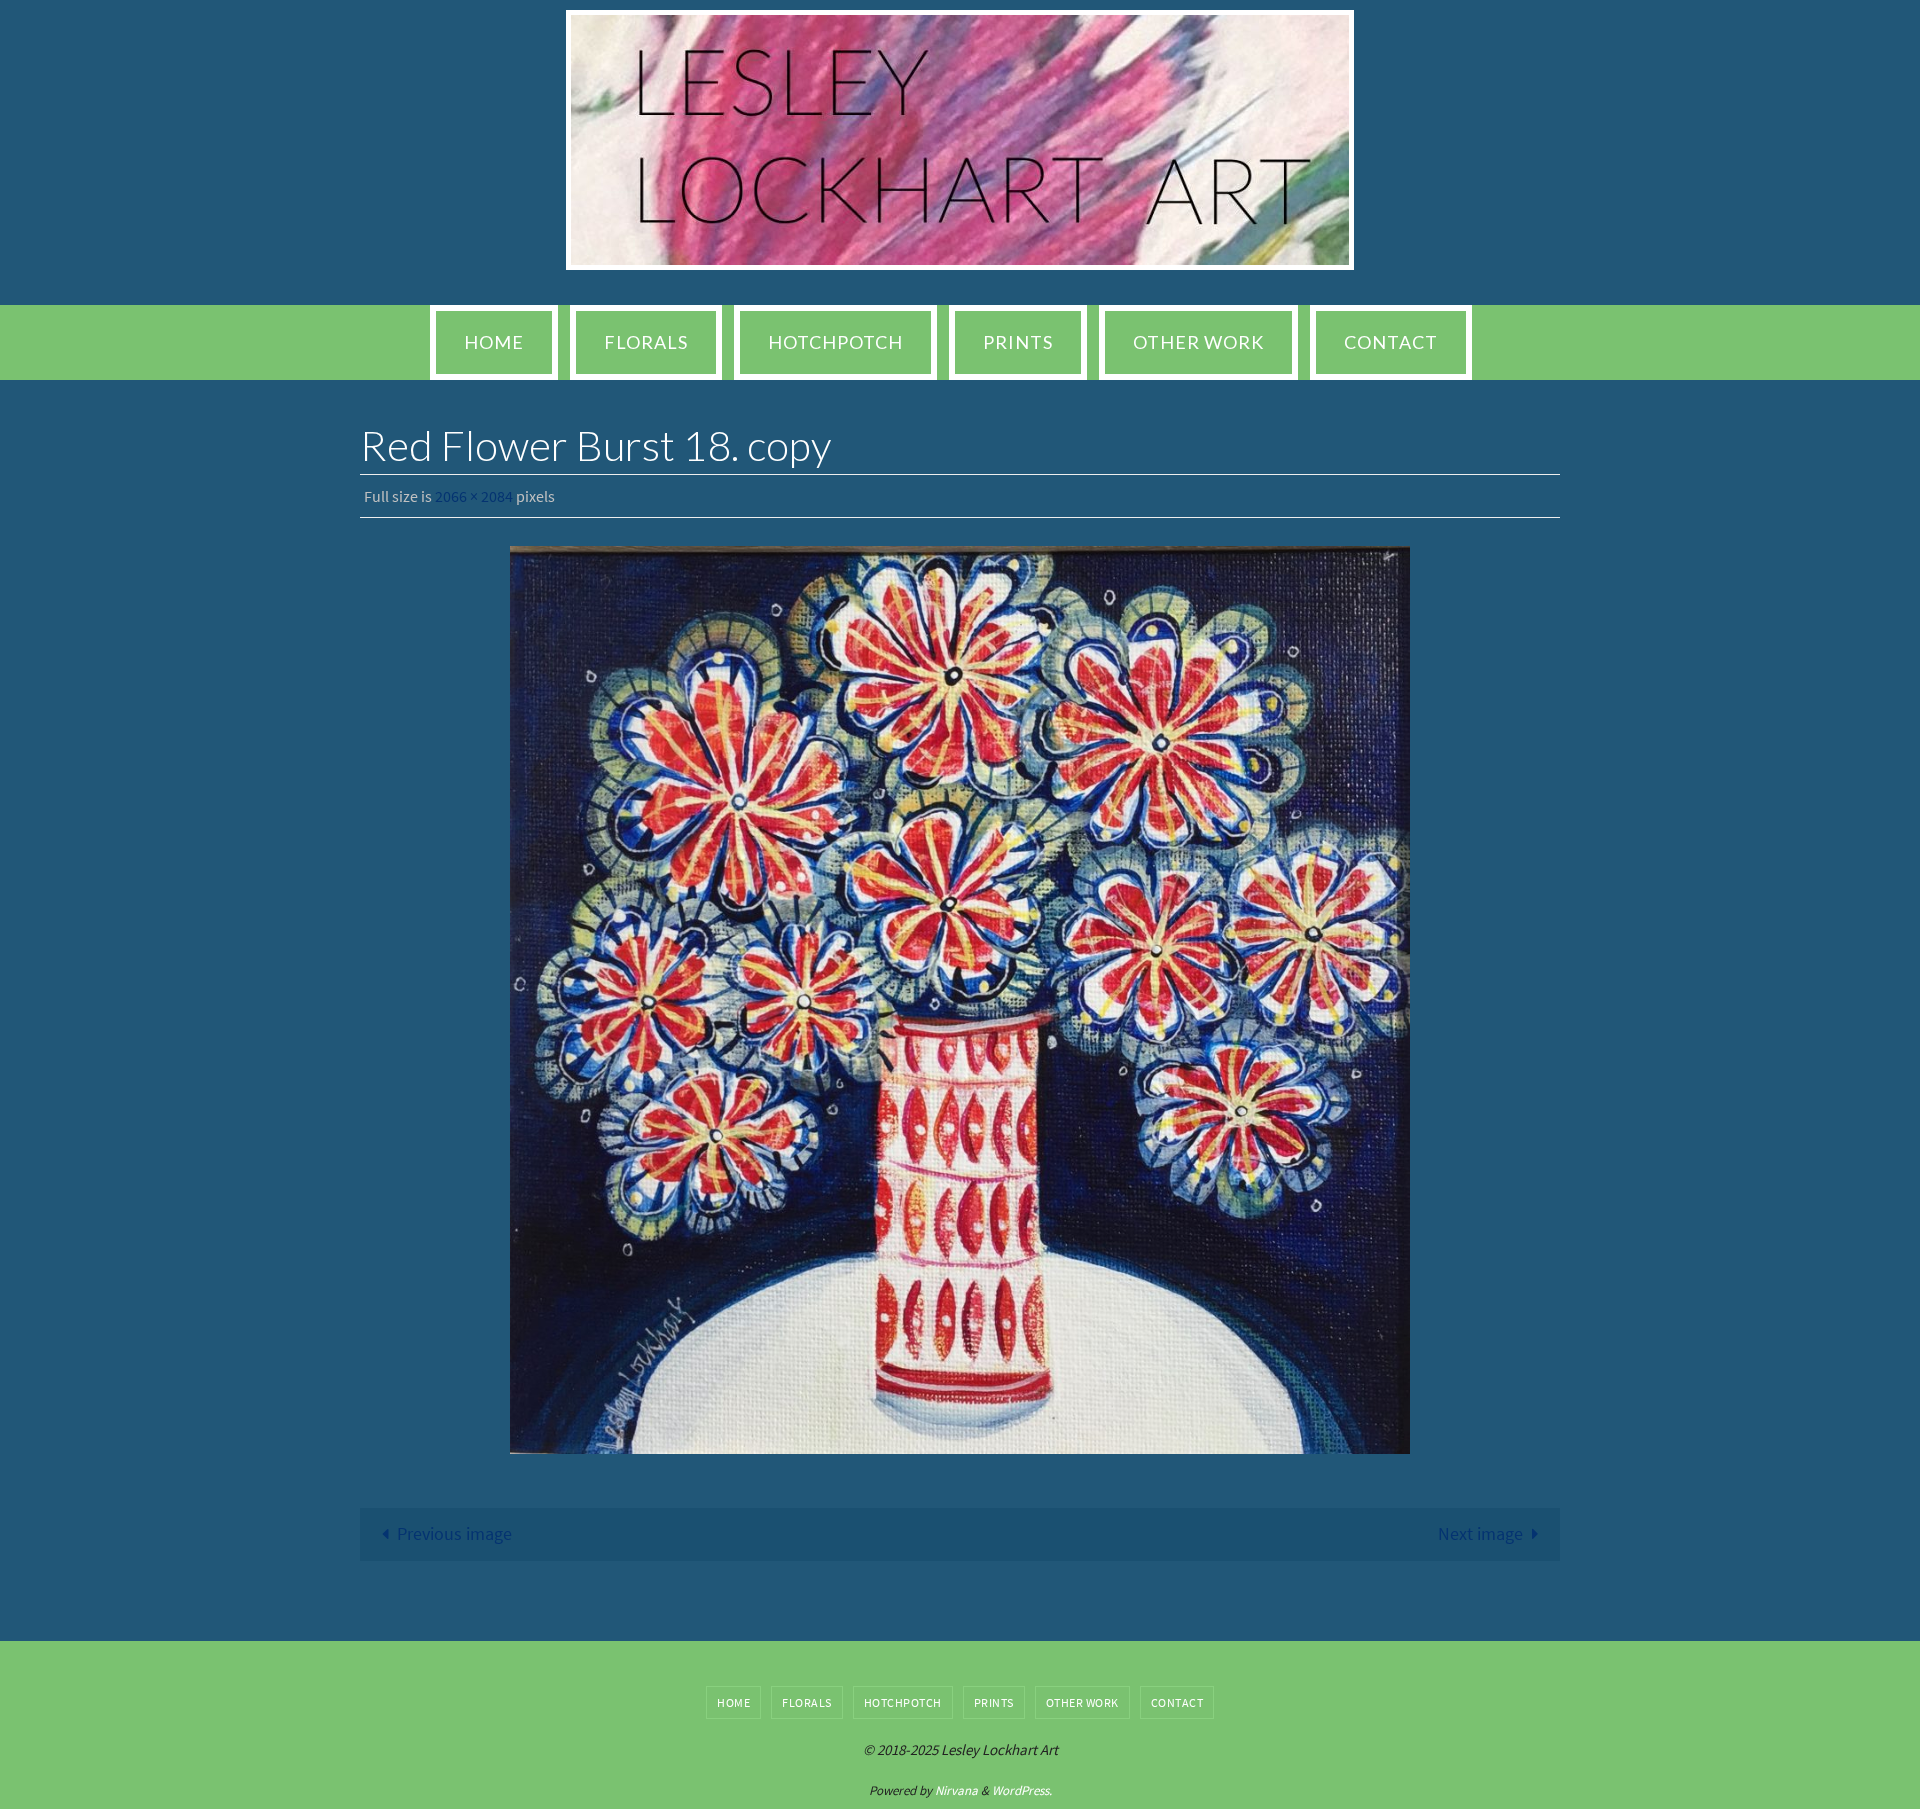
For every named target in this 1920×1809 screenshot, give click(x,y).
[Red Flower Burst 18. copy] (960, 1000)
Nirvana (956, 1790)
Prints (994, 1702)
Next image (1480, 1533)
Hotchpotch (903, 1702)
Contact (1177, 1702)
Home (733, 1702)
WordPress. (1022, 1790)
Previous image (454, 1533)
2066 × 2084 (474, 496)
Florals (807, 1702)
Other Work (1082, 1702)
